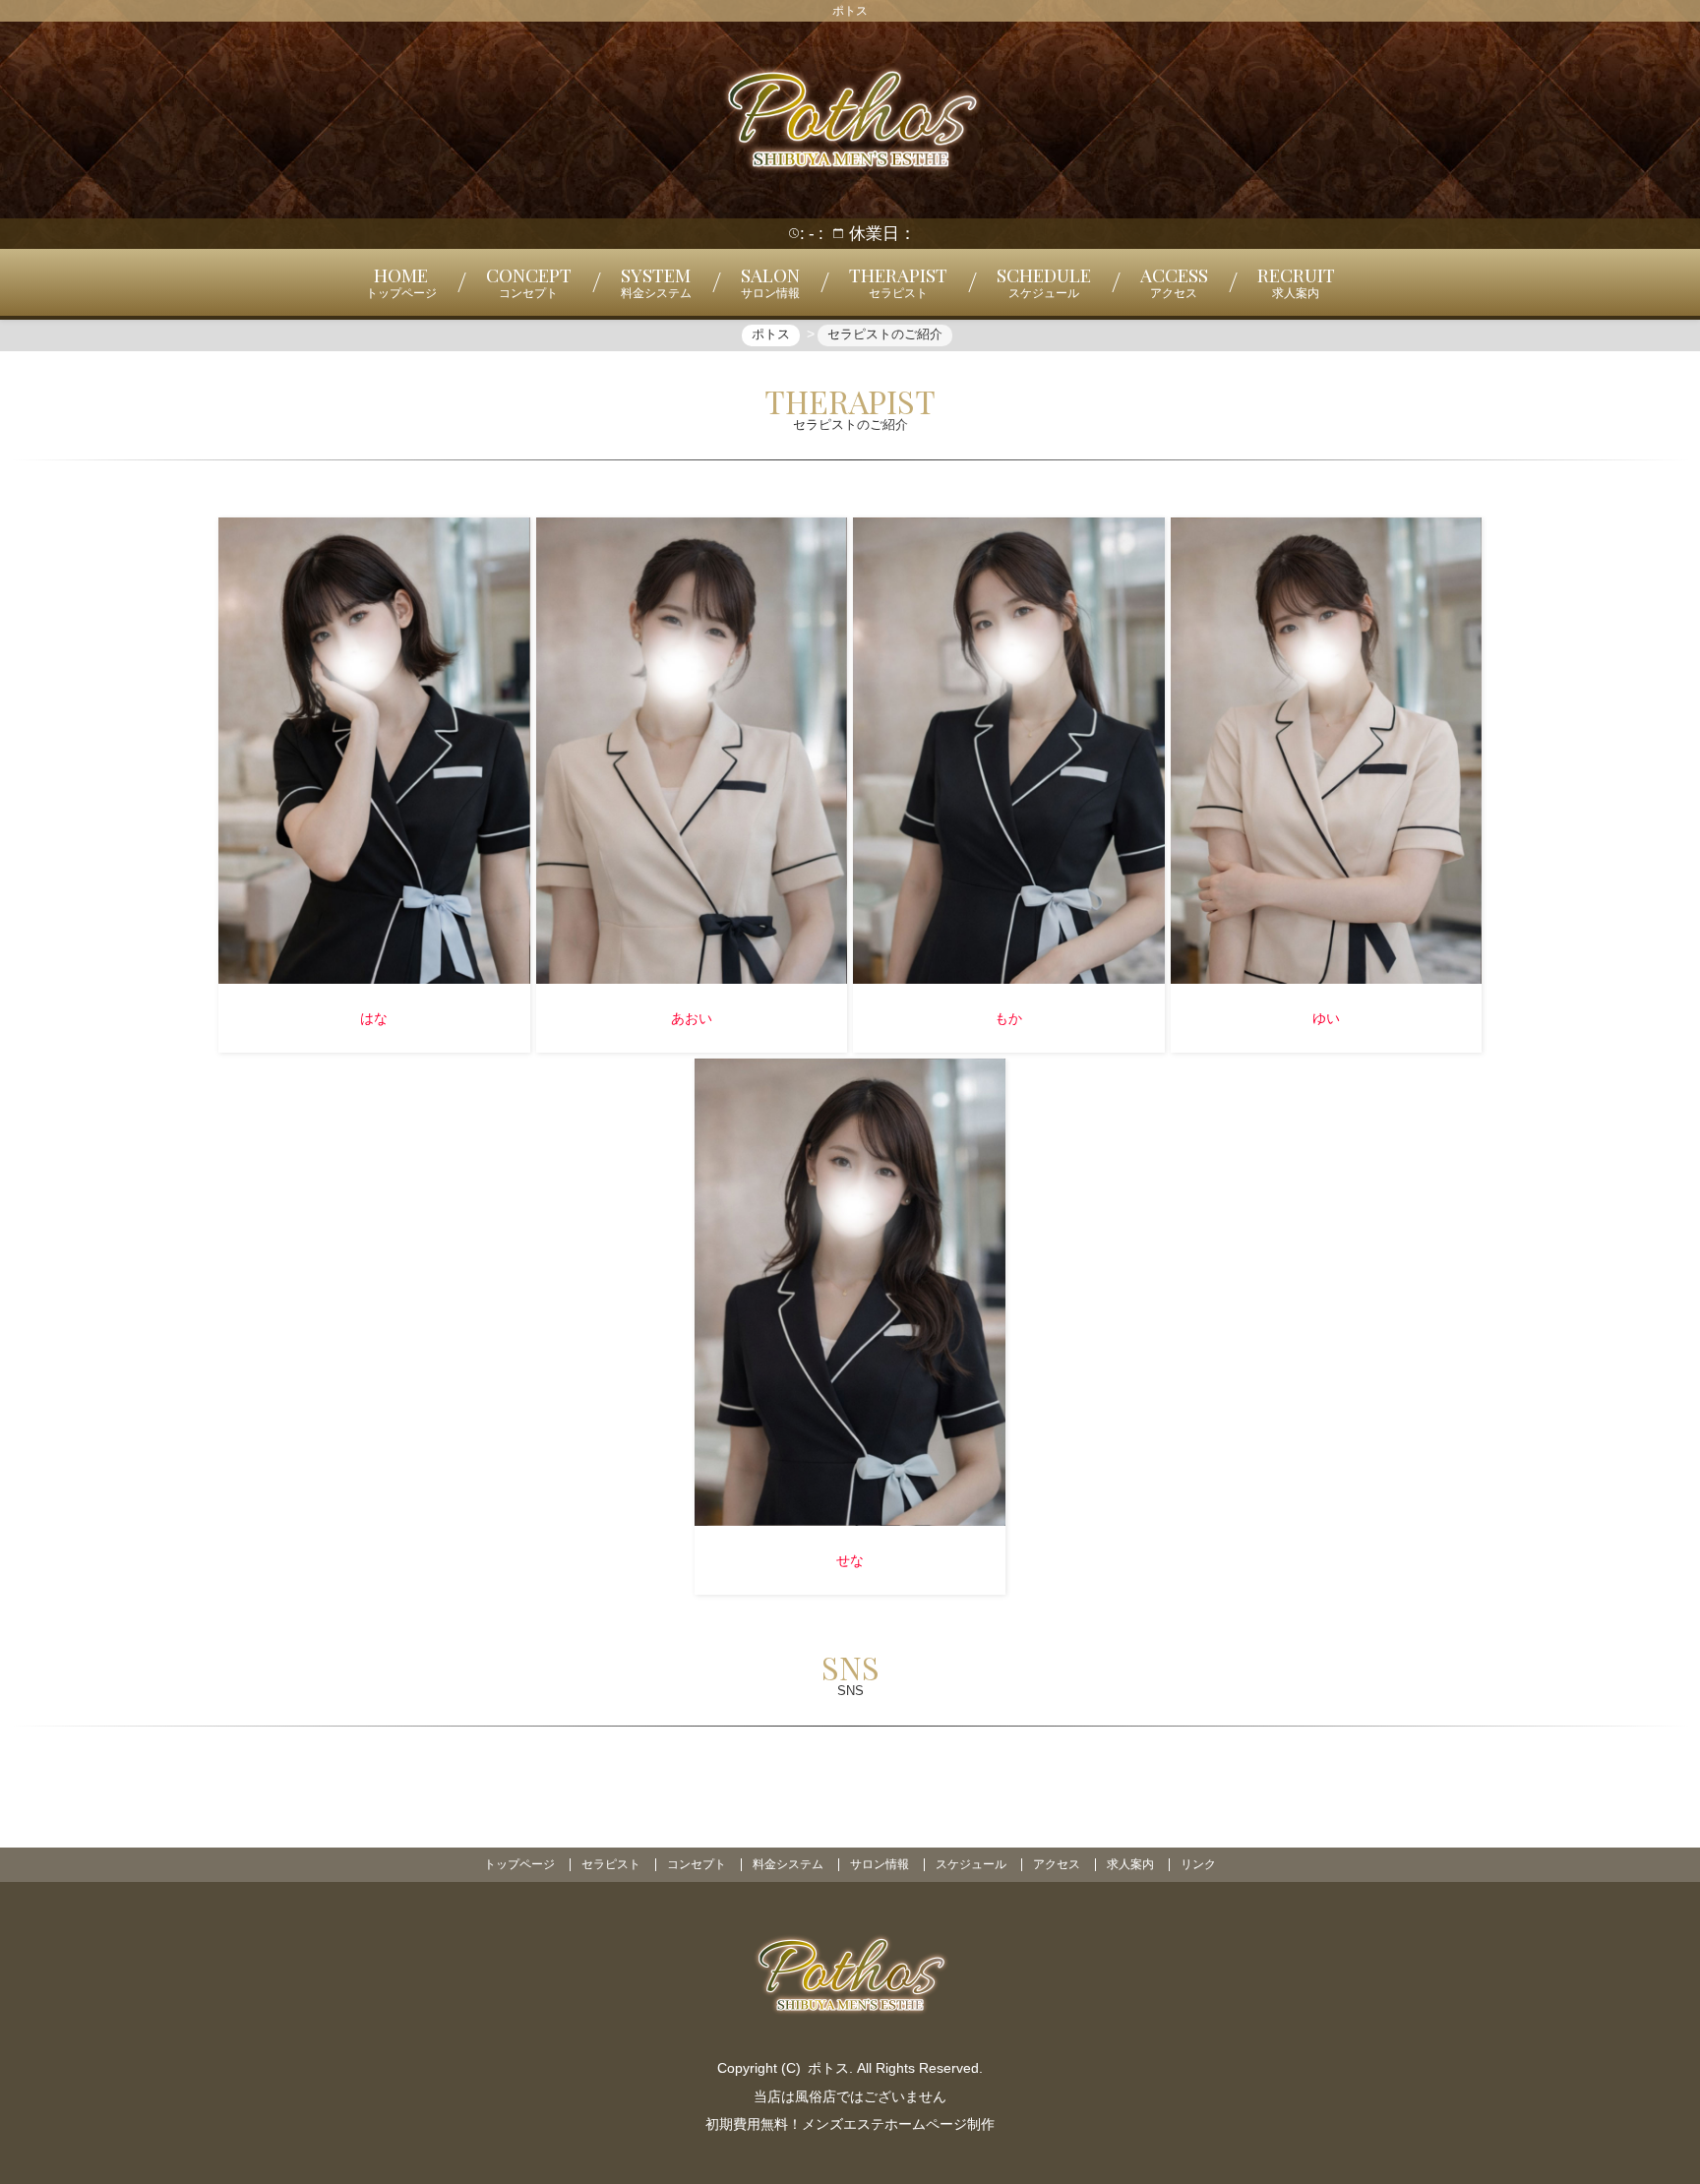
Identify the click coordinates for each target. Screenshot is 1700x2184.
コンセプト (697, 1864)
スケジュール (971, 1864)
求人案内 (1130, 1864)
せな (850, 1560)
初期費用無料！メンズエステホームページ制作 (850, 2124)
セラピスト (611, 1864)
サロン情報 (880, 1864)
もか (1008, 1018)
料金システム (788, 1864)
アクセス (1057, 1864)
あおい (692, 1018)
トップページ (519, 1864)
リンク (1198, 1864)
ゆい (1326, 1018)
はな (374, 1018)
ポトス (828, 2068)
